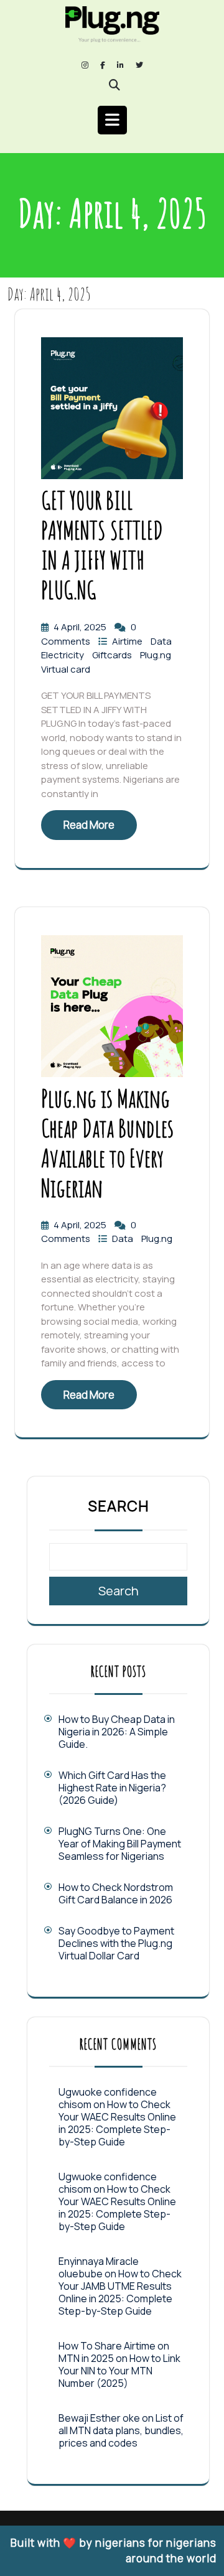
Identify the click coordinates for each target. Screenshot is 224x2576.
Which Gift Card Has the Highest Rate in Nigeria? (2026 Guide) (112, 1788)
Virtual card (66, 669)
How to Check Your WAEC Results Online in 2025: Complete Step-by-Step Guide (117, 2123)
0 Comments (89, 634)
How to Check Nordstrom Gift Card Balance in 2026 (116, 1893)
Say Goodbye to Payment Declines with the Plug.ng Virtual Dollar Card (116, 1943)
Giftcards (113, 655)
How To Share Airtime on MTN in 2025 (114, 2352)
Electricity (63, 655)
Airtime (128, 641)
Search (119, 1506)
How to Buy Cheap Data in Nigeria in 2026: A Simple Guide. (117, 1732)
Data (161, 641)
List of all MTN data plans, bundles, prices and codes (121, 2430)
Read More (89, 825)
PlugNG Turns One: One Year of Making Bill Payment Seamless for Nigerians (120, 1844)
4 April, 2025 (81, 627)
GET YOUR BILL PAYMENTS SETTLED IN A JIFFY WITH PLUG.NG (102, 545)
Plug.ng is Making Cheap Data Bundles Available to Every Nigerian (107, 1143)
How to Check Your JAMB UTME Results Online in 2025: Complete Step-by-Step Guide (120, 2292)
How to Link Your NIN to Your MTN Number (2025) (119, 2371)
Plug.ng (156, 655)
